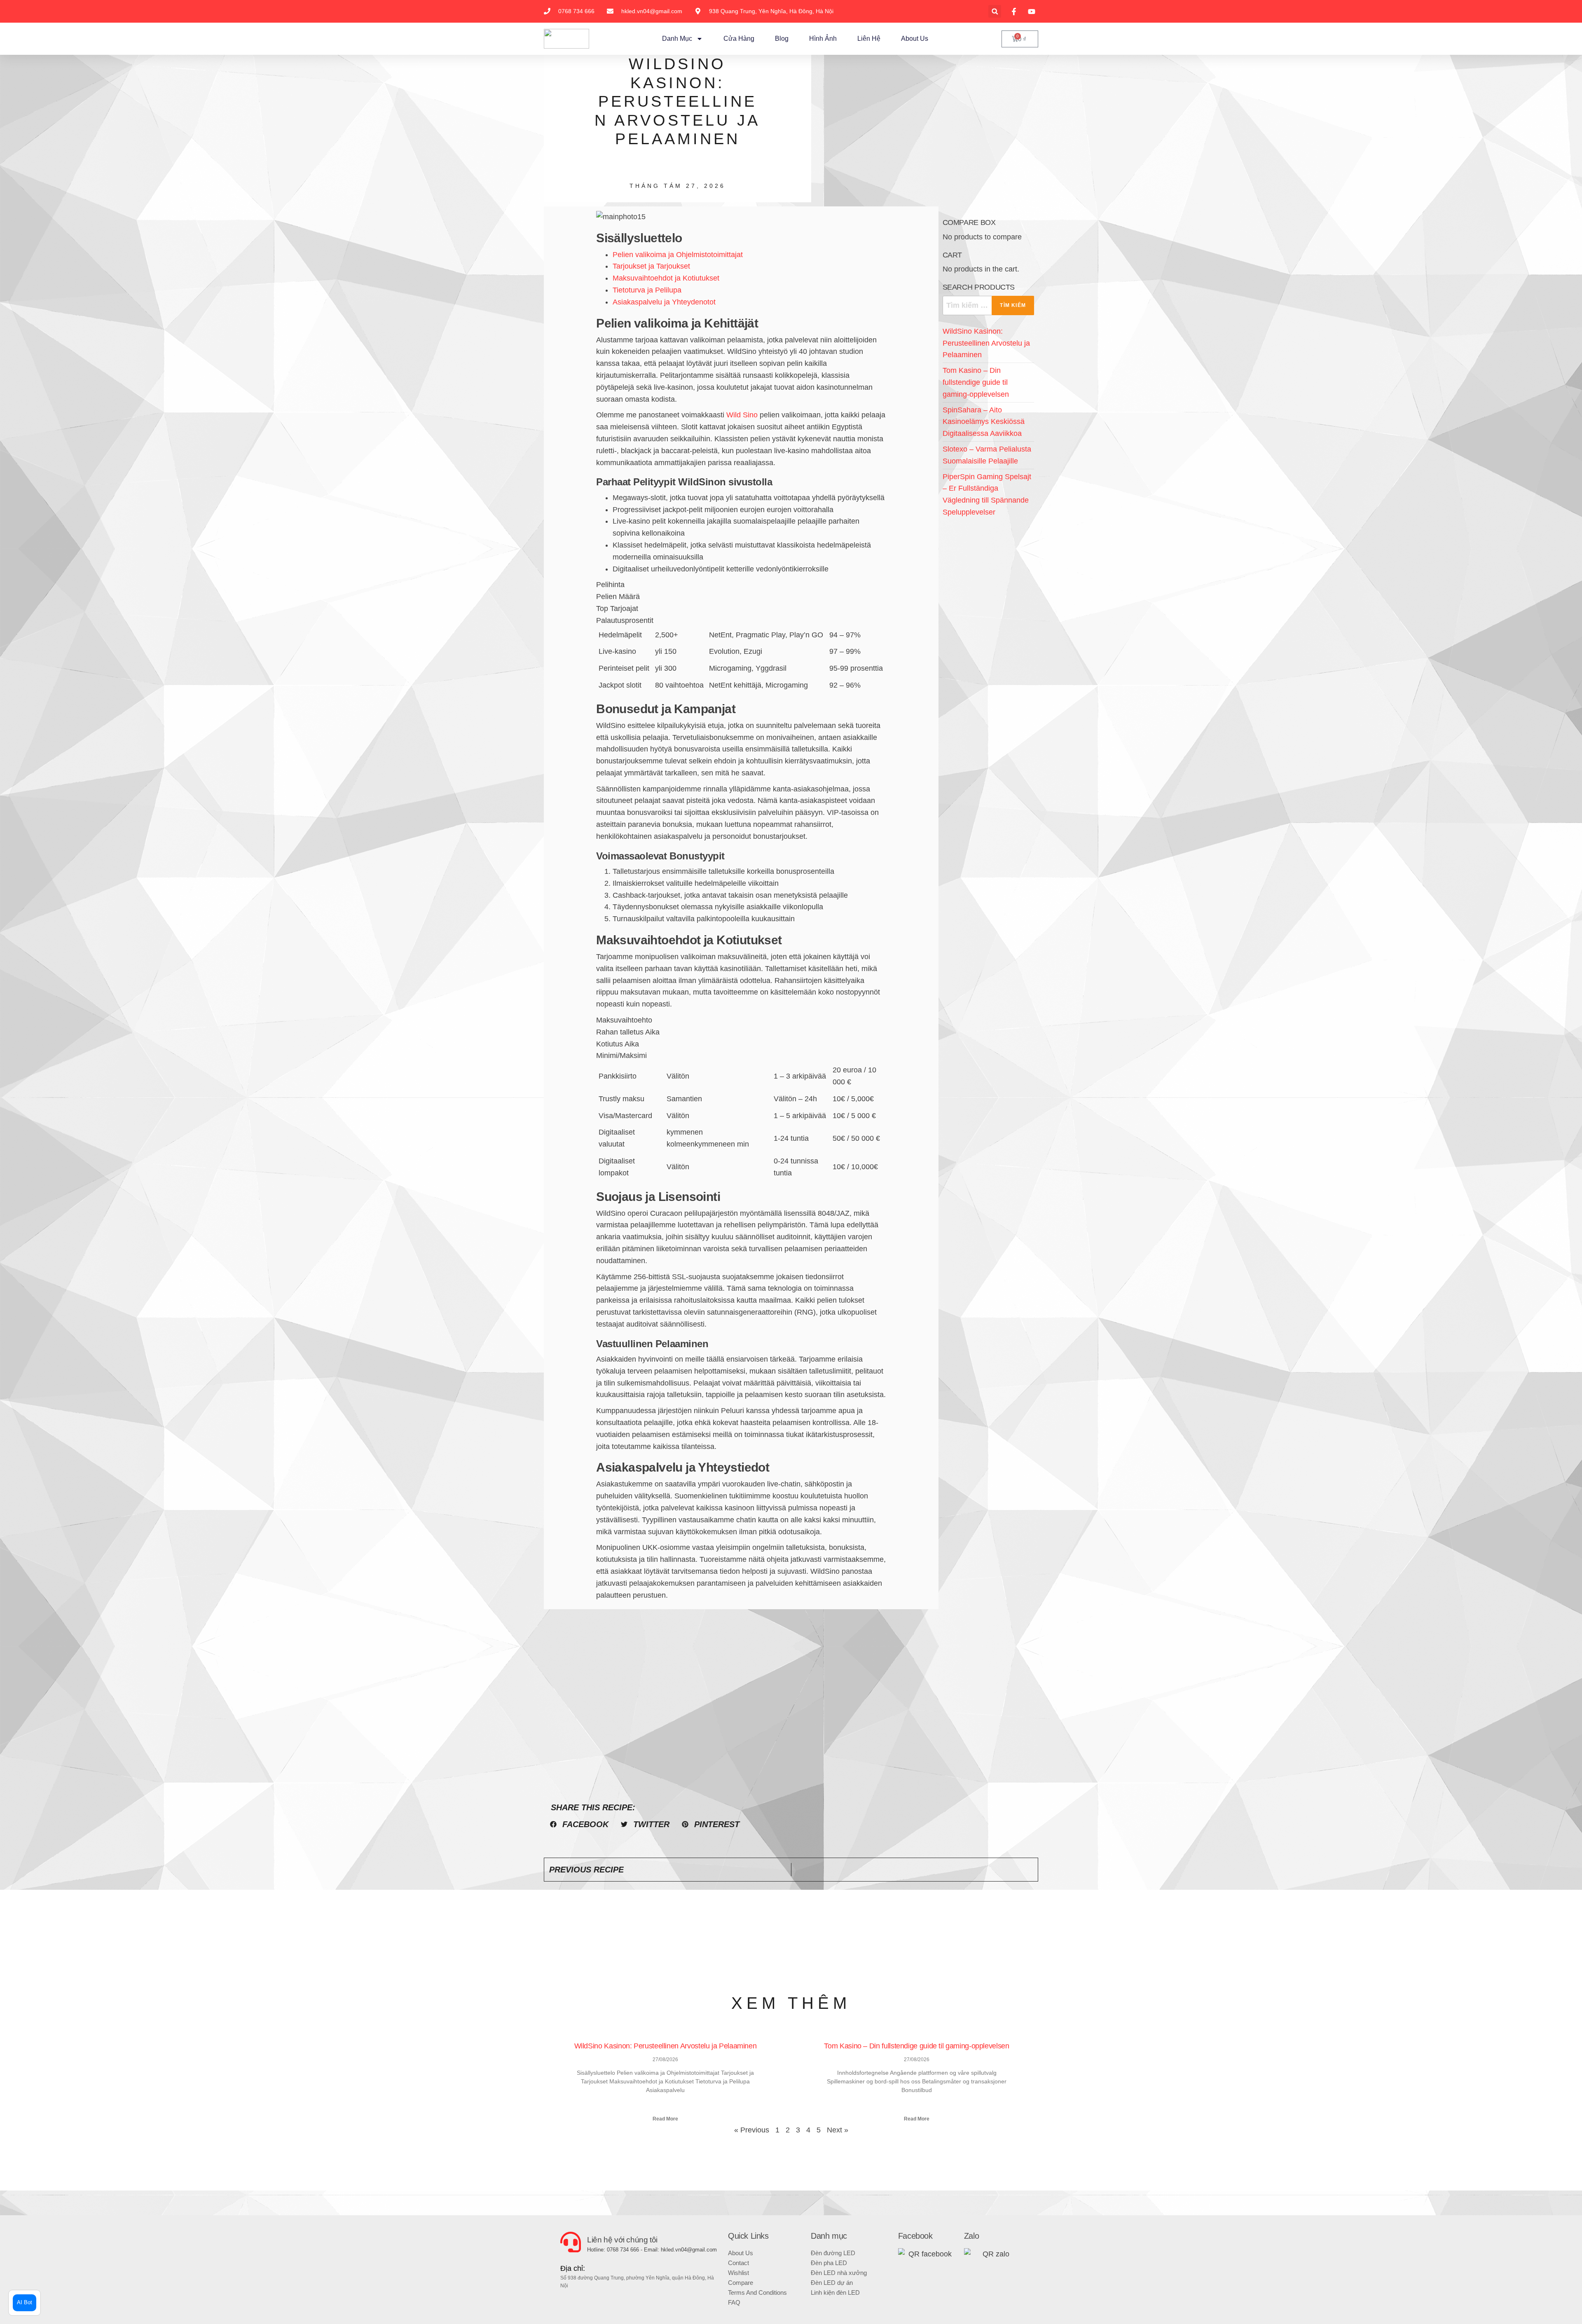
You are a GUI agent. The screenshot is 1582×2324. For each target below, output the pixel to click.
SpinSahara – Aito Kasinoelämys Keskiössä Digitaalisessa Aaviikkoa (984, 422)
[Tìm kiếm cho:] (988, 305)
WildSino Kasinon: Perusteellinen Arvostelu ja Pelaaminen (986, 343)
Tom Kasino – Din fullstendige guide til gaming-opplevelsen (976, 382)
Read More (665, 2119)
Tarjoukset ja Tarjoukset (651, 266)
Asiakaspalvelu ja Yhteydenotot (664, 302)
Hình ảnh (823, 39)
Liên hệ (869, 39)
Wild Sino (742, 415)
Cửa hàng (739, 39)
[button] (995, 11)
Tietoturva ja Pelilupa (647, 290)
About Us (915, 39)
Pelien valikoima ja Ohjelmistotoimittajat (678, 255)
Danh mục (677, 39)
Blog (782, 39)
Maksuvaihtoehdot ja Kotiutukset (666, 278)
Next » (838, 2130)
